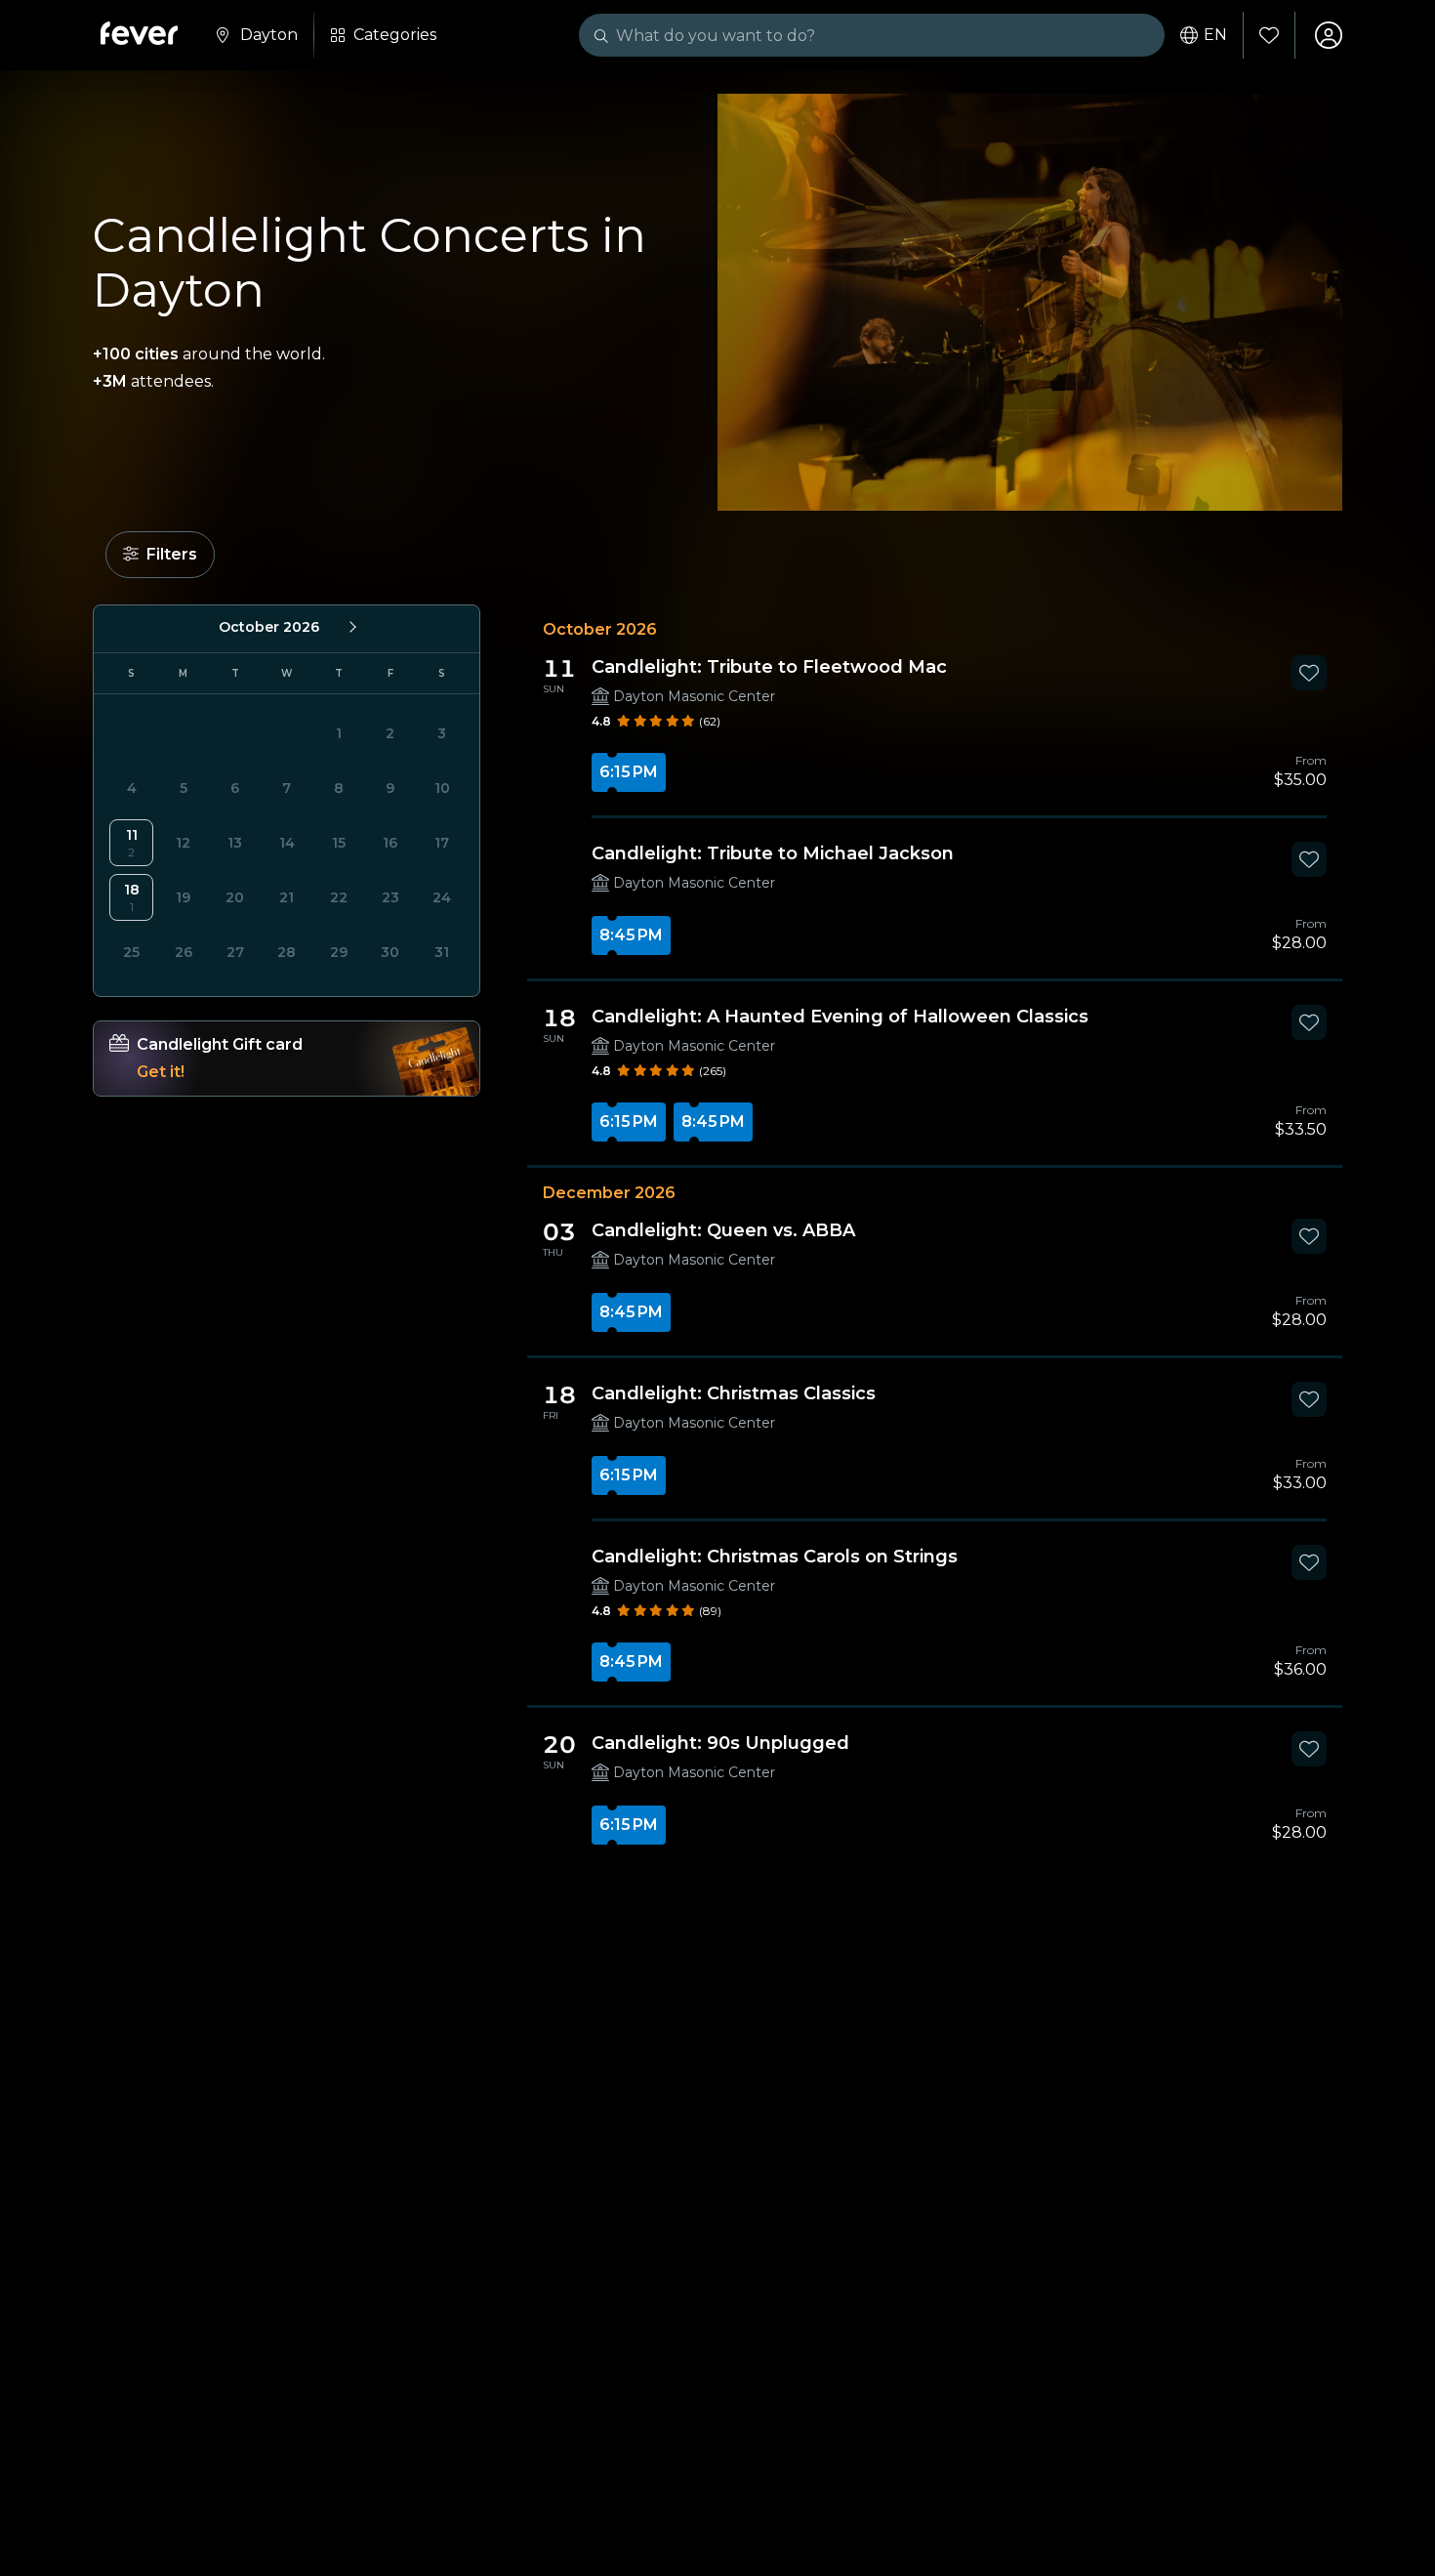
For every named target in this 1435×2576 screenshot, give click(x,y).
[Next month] (351, 627)
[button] (160, 555)
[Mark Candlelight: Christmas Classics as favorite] (1309, 1399)
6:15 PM (629, 772)
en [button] (1215, 35)
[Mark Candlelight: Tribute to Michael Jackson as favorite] (1309, 859)
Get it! (161, 1072)
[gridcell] (131, 843)
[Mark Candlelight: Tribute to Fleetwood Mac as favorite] (1309, 673)
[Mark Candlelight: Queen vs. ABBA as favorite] (1309, 1236)
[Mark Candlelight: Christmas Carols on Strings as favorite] (1309, 1562)
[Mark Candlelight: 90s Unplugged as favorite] (1309, 1749)
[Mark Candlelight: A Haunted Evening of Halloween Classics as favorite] (1309, 1022)
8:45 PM (631, 935)
